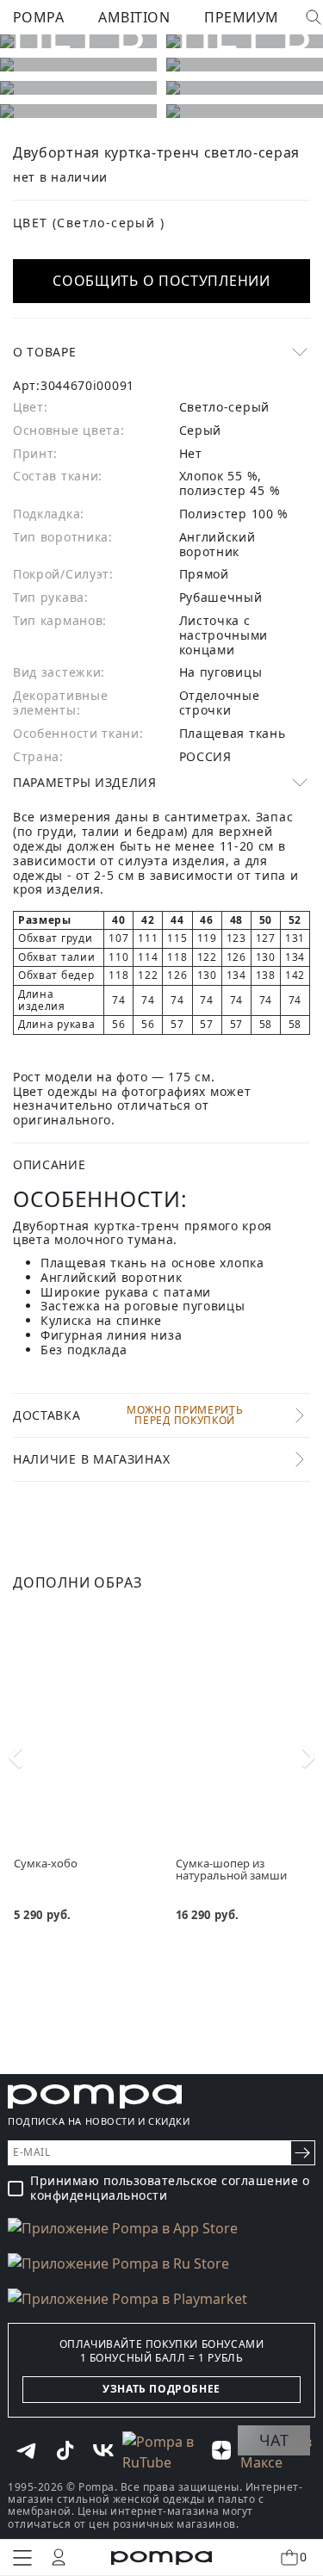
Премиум (241, 17)
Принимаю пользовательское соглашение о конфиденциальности (170, 2189)
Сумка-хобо (46, 1863)
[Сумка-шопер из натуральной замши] (243, 1717)
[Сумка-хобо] (81, 1717)
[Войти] (59, 2557)
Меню (22, 2558)
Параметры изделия (85, 782)
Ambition (134, 17)
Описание (50, 1164)
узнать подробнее (161, 2389)
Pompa (38, 17)
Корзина (303, 2557)
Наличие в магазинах (91, 1459)
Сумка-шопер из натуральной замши (231, 1870)
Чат (274, 2440)
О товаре (45, 352)
